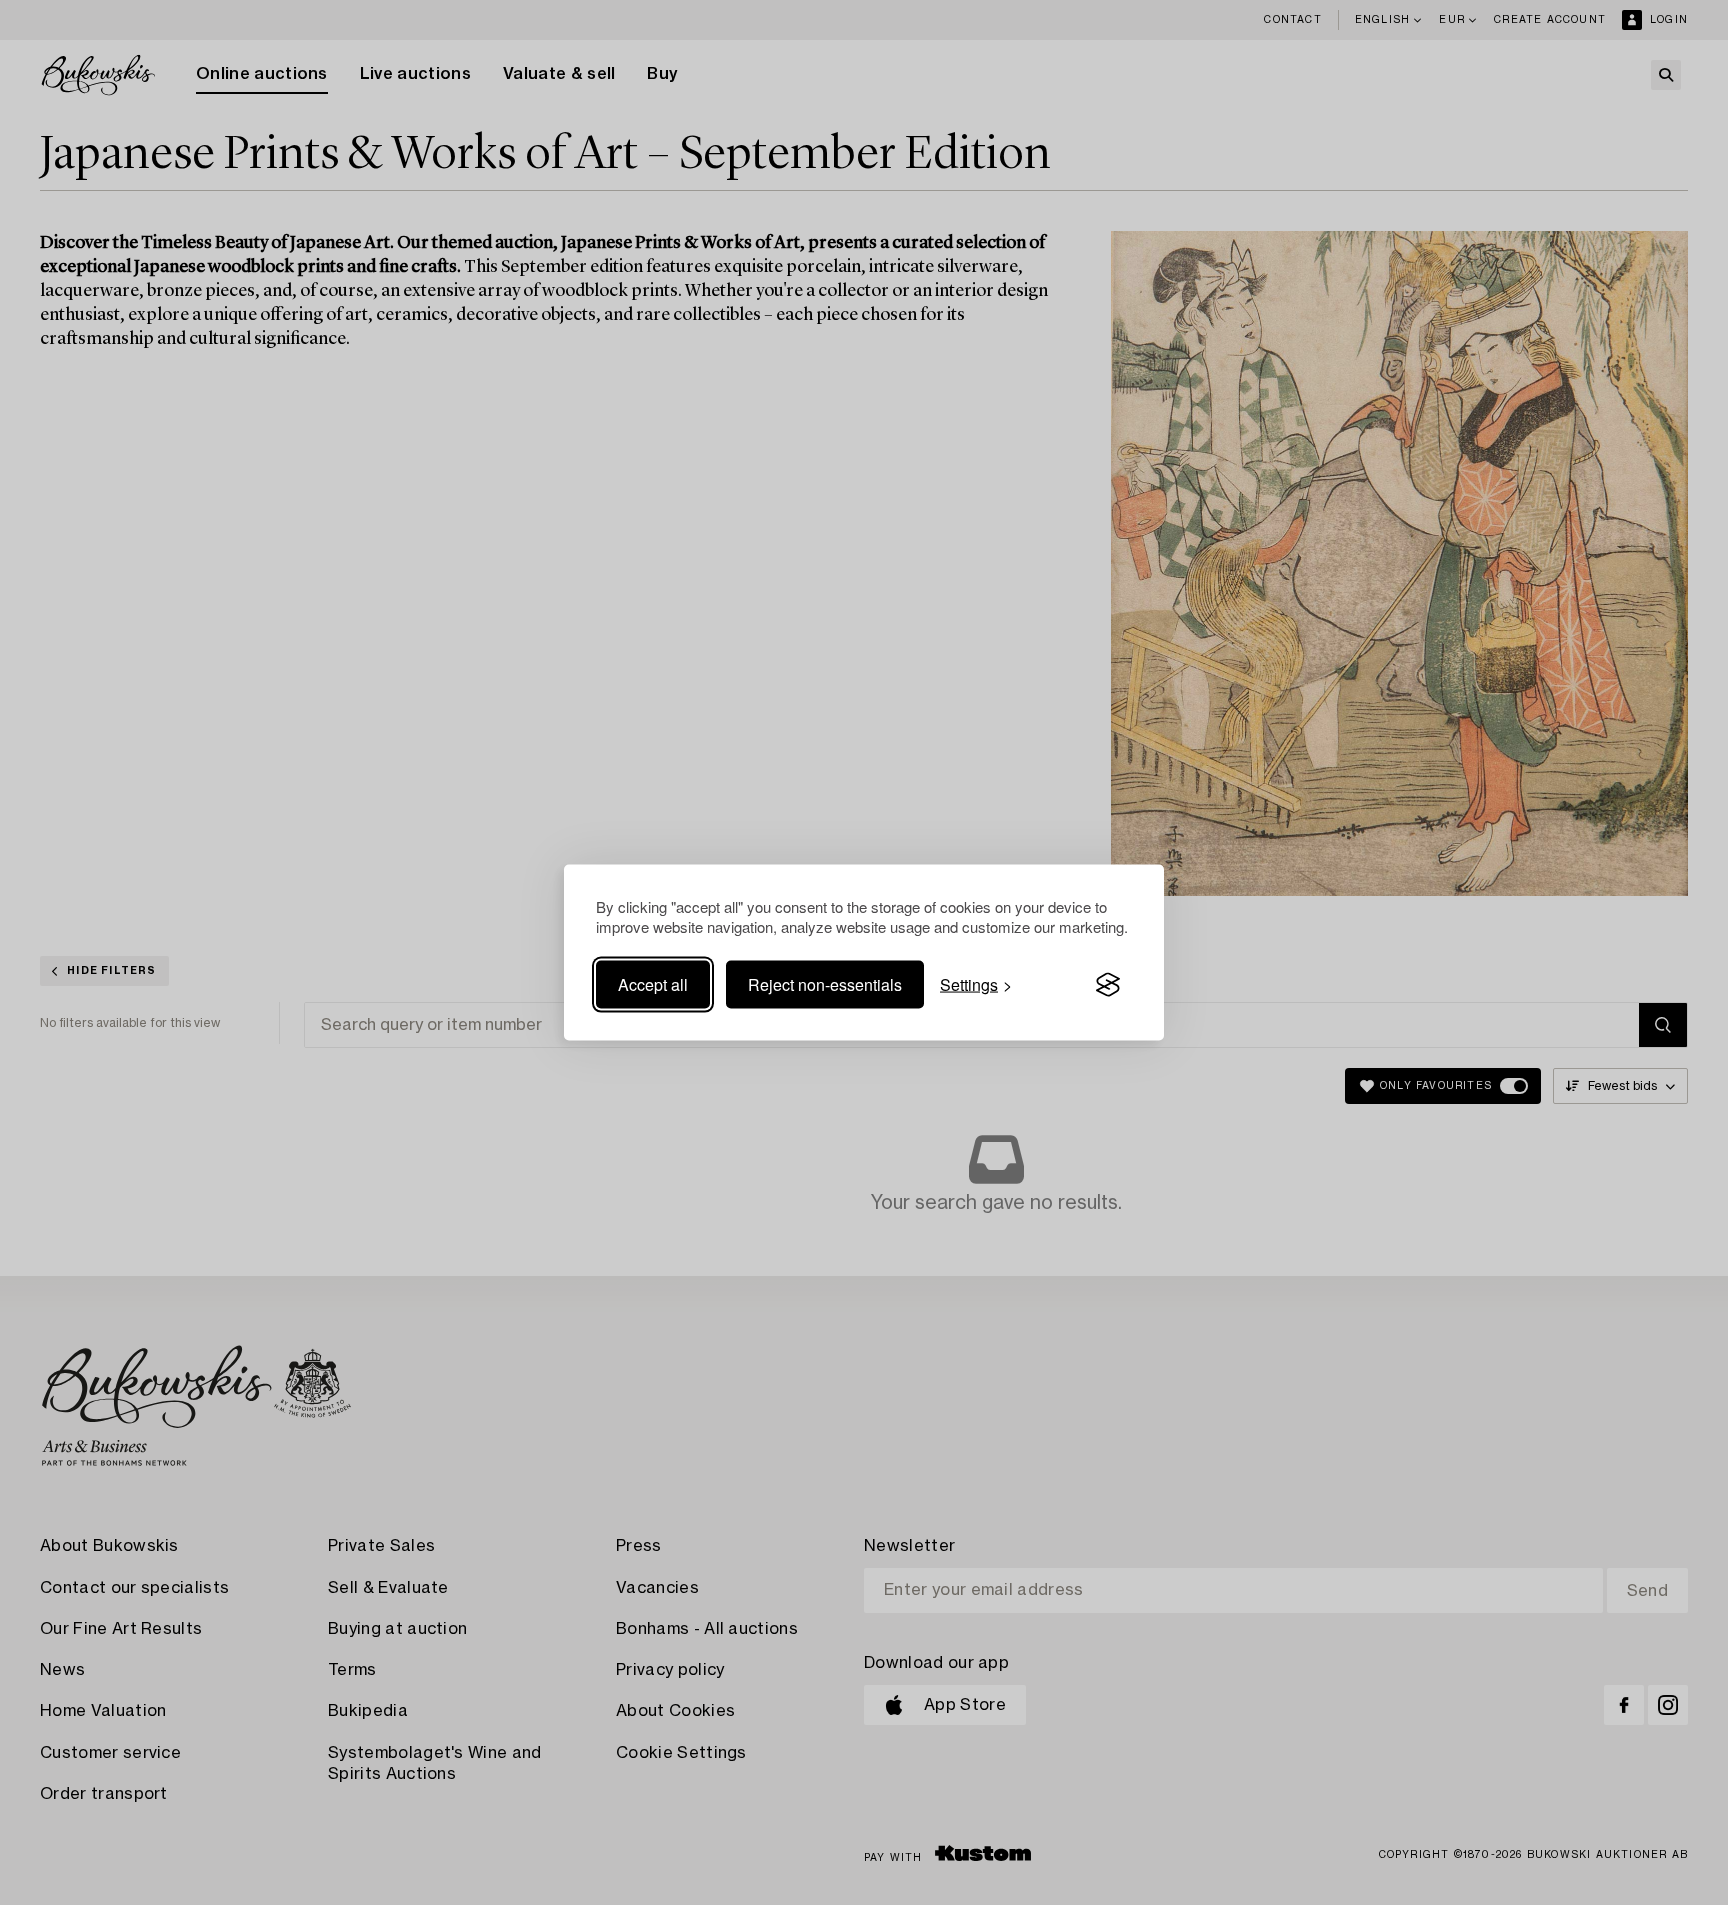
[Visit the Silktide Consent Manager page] (1108, 985)
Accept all (653, 984)
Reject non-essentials (825, 984)
